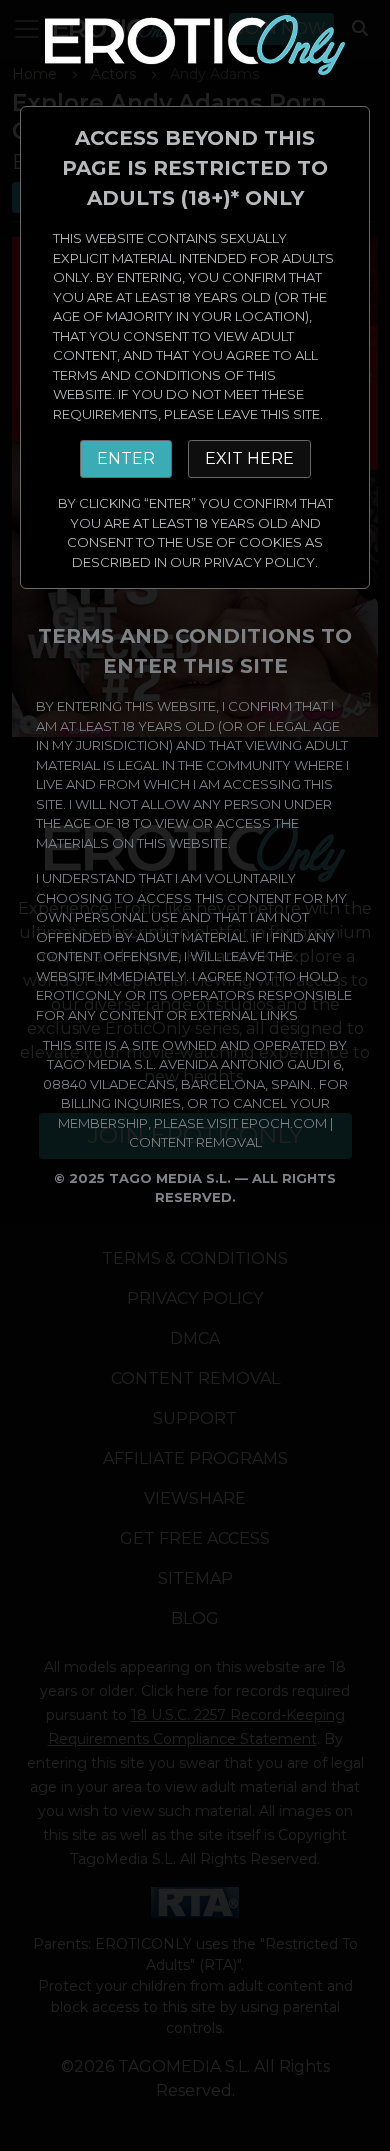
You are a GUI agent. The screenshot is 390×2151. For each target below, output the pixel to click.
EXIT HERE (249, 458)
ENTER (126, 458)
